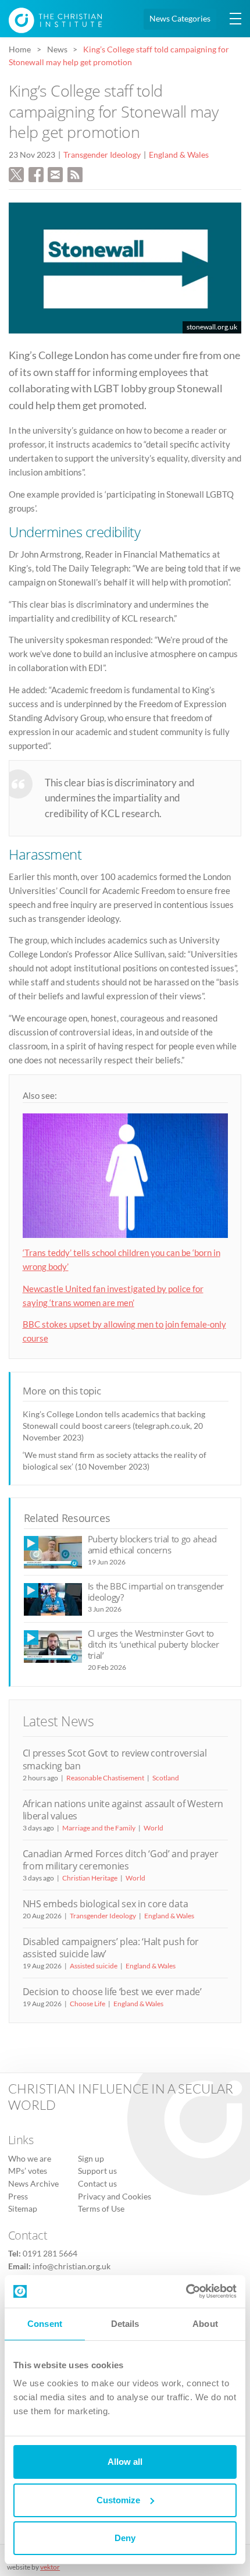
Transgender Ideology (102, 155)
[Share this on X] (16, 173)
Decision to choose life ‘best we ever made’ (112, 1992)
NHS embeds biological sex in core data (106, 1904)
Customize (118, 2500)
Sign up (91, 2159)
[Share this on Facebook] (36, 173)
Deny (125, 2538)
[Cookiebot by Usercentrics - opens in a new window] (186, 2291)
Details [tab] (125, 2324)
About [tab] (205, 2324)
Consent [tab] (45, 2324)
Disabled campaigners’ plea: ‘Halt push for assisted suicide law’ (111, 1948)
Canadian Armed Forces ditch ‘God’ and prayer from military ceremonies (121, 1860)
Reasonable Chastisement (105, 1778)
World (153, 1828)
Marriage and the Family (99, 1828)
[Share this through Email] (55, 173)
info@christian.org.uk (72, 2266)
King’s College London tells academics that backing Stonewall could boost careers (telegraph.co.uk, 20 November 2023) (114, 1426)
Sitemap (23, 2209)
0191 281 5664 (50, 2254)
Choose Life (87, 2004)
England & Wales (179, 155)
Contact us (97, 2184)
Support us (97, 2171)
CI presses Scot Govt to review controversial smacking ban (115, 1759)
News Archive (33, 2184)
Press (18, 2197)
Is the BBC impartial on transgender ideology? (156, 1592)
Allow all (125, 2462)
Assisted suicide (94, 1966)
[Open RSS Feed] (75, 173)
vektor (50, 2567)
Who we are (30, 2159)
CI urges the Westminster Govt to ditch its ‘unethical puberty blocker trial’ (153, 1644)
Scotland (166, 1778)
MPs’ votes (28, 2171)
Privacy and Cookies (115, 2197)
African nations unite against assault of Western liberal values (123, 1810)
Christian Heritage (90, 1878)
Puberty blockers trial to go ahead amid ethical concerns (152, 1544)
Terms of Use (101, 2209)
